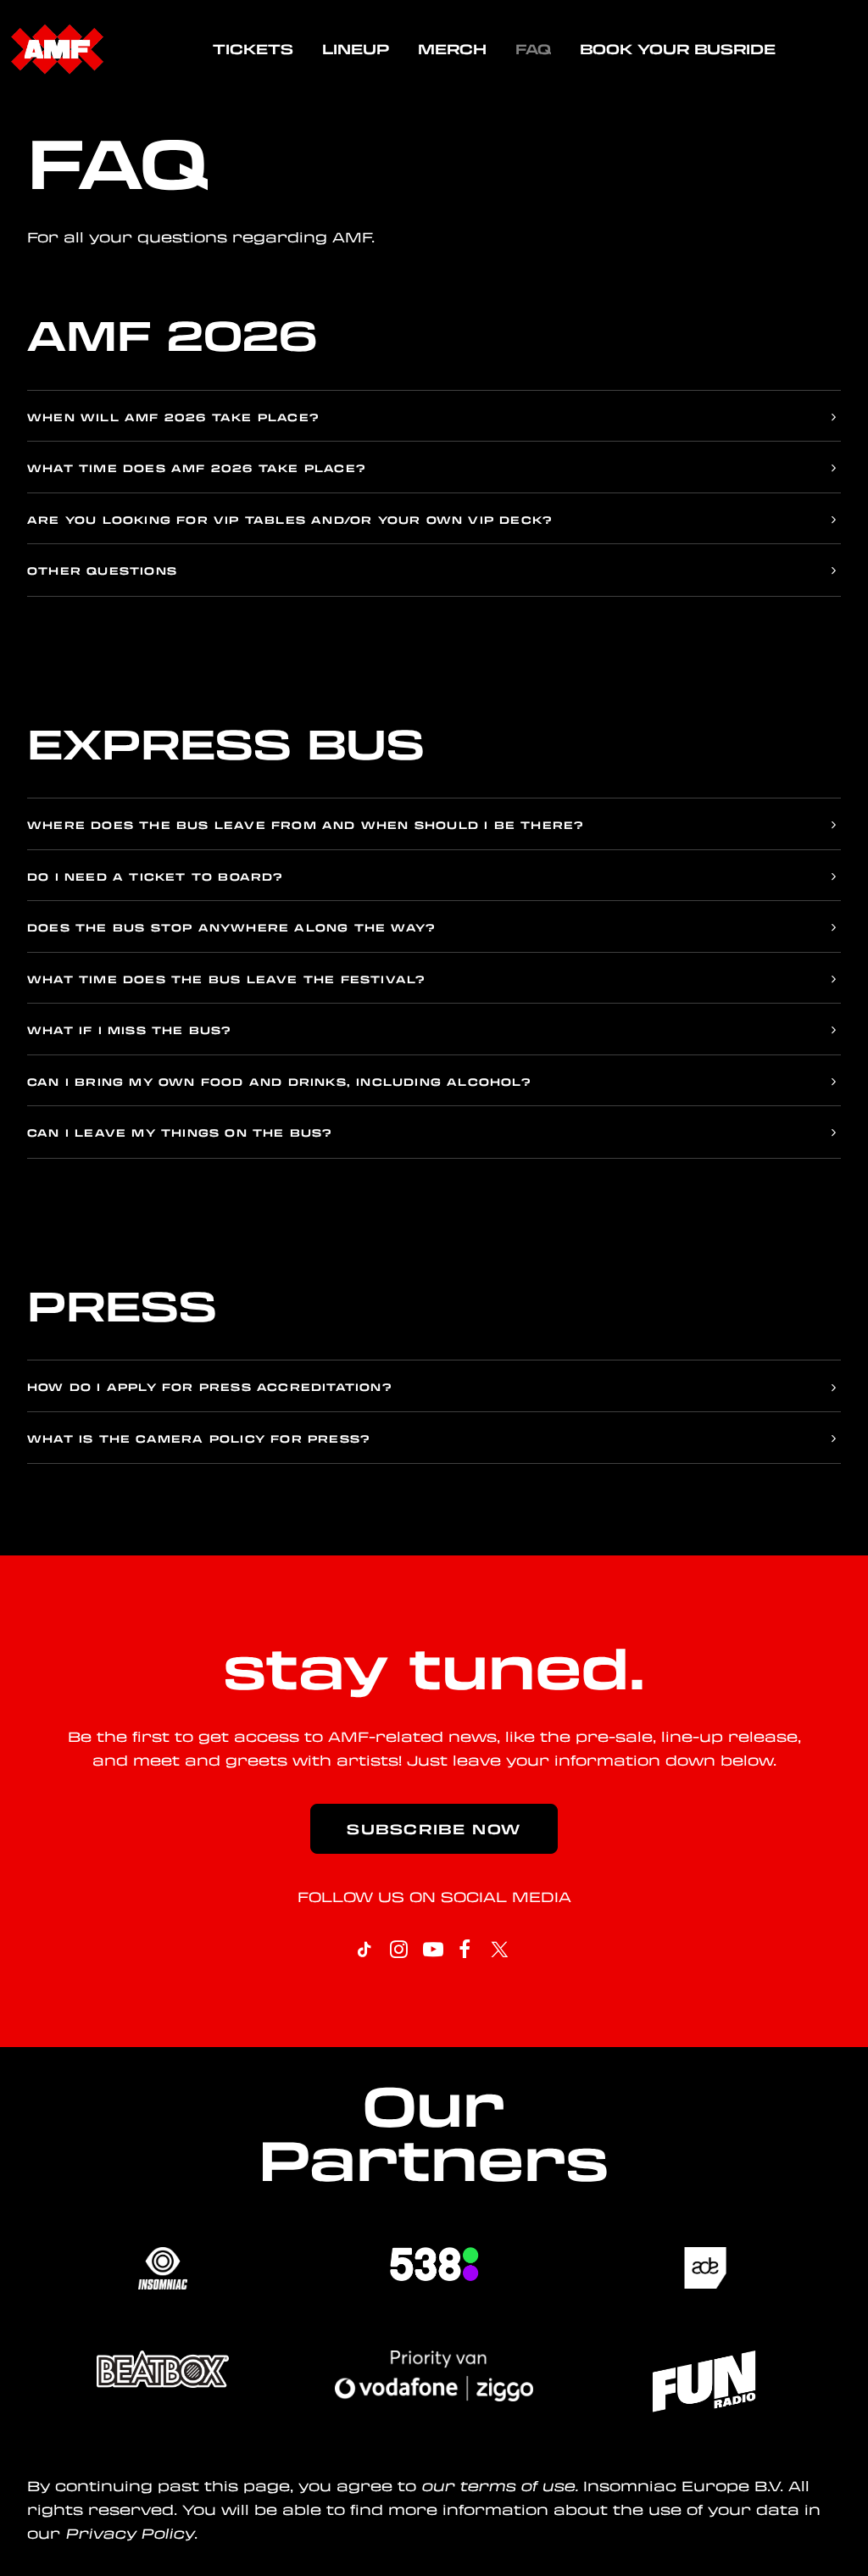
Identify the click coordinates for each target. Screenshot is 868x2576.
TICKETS (253, 49)
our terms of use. (500, 2486)
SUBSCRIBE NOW (434, 1829)
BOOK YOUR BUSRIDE (678, 49)
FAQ (533, 49)
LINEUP (356, 49)
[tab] (434, 417)
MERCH (452, 49)
